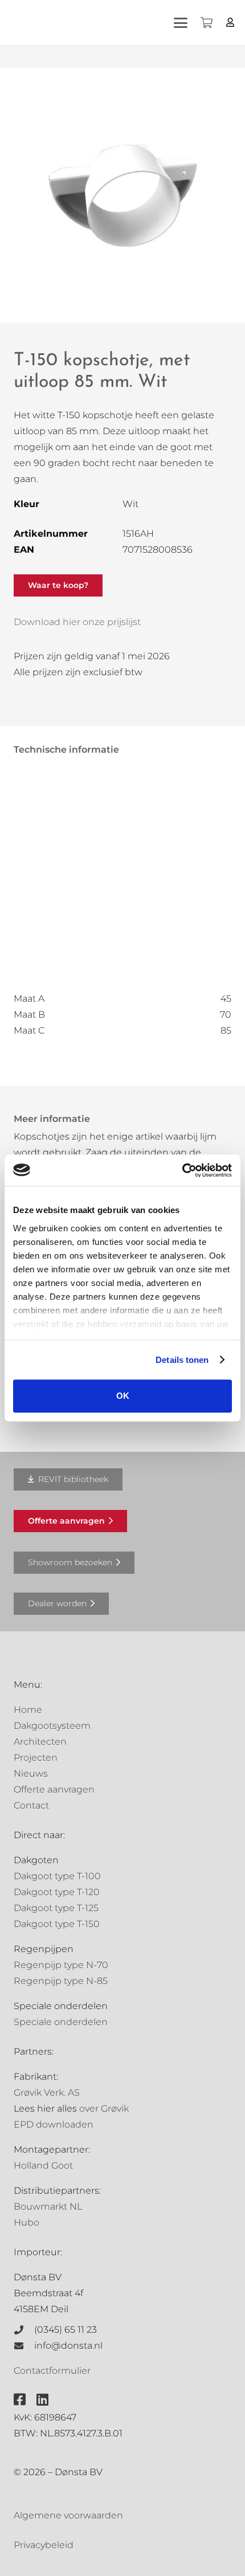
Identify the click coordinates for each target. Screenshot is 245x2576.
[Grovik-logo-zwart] (125, 23)
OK (123, 1396)
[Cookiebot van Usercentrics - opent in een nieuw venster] (182, 1170)
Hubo (26, 2222)
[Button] (230, 23)
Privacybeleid (44, 2545)
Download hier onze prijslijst (77, 622)
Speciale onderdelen (61, 2022)
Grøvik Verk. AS (47, 2093)
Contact (31, 1805)
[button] (181, 23)
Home (28, 1710)
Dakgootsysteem (52, 1726)
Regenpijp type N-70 (61, 1965)
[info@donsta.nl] (24, 2346)
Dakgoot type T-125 (56, 1908)
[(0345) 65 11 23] (24, 2330)
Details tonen (182, 1360)
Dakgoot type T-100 (57, 1876)
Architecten (40, 1742)
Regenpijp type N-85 (61, 1981)
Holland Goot (43, 2165)
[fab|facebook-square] (20, 2399)
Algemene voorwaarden (68, 2515)
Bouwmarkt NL (48, 2206)
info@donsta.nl (68, 2346)
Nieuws (31, 1773)
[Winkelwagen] (206, 23)
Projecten (36, 1758)
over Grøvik (104, 2108)
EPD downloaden (54, 2124)
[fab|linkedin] (42, 2399)
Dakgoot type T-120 (57, 1892)
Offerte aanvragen (54, 1789)
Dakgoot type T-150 (57, 1924)
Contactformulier (52, 2371)
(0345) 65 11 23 (66, 2330)
